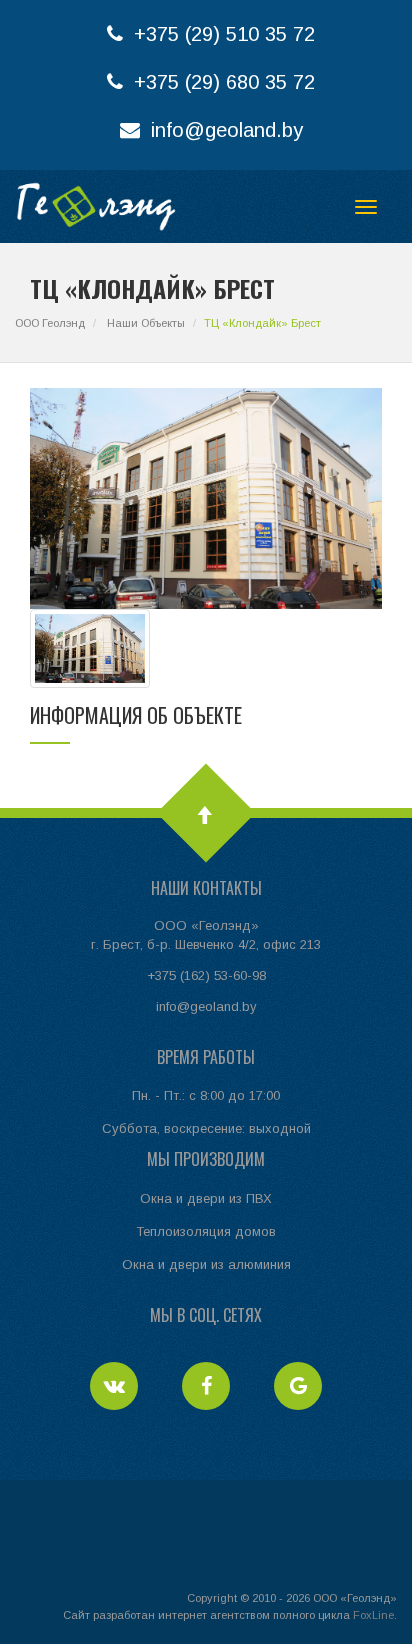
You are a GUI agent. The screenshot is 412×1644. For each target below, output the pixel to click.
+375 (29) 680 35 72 (221, 82)
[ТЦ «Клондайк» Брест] (90, 647)
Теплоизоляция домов (206, 1231)
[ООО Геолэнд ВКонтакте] (116, 1388)
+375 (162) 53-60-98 (206, 975)
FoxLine (373, 1615)
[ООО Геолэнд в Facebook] (208, 1388)
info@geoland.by (224, 130)
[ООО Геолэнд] (96, 206)
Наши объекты (146, 323)
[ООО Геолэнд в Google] (298, 1388)
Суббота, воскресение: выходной (206, 1128)
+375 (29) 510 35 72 (221, 34)
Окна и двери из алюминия (206, 1264)
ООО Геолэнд (50, 323)
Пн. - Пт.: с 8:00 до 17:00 (206, 1095)
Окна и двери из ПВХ (206, 1198)
